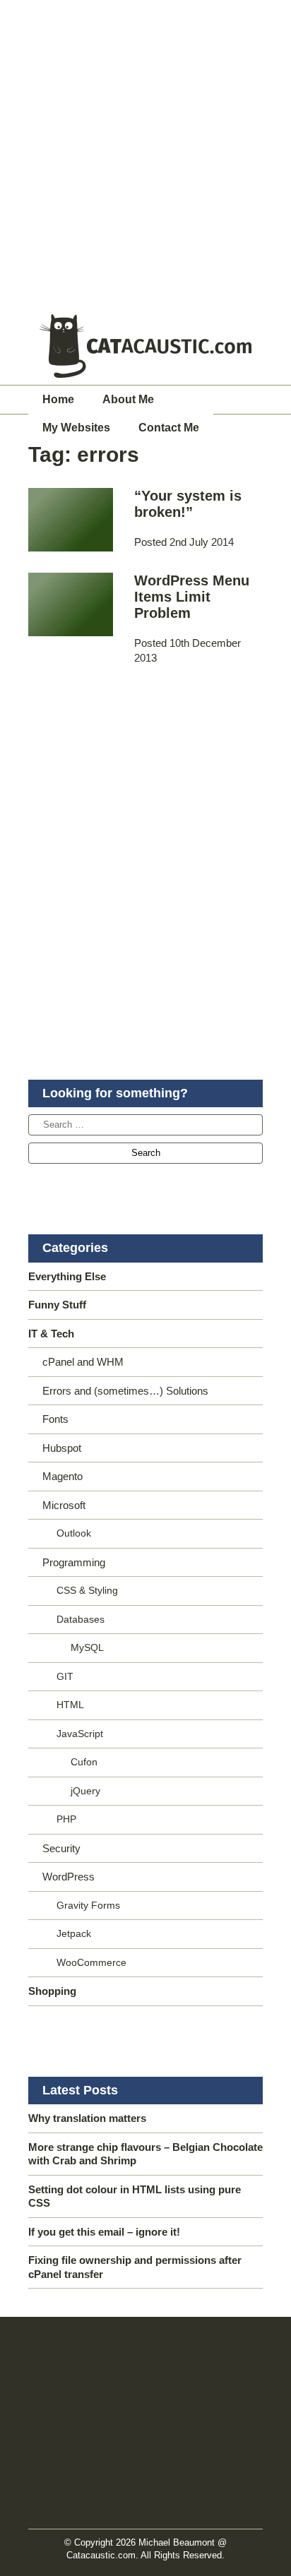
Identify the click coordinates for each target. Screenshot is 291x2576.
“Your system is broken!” (188, 504)
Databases (81, 1619)
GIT (65, 1676)
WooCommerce (91, 1962)
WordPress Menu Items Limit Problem (192, 597)
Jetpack (74, 1933)
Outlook (74, 1533)
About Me (128, 399)
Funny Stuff (57, 1305)
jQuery (85, 1791)
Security (61, 1848)
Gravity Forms (88, 1905)
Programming (74, 1562)
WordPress (69, 1877)
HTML (70, 1705)
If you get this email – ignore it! (104, 2232)
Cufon (84, 1762)
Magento (63, 1476)
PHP (66, 1819)
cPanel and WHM (83, 1362)
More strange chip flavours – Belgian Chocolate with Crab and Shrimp (145, 2154)
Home (58, 399)
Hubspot (62, 1448)
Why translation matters (87, 2118)
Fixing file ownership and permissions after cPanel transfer (135, 2267)
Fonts (55, 1419)
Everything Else (67, 1276)
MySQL (87, 1647)
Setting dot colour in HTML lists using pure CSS (135, 2196)
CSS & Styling (87, 1590)
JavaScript (80, 1734)
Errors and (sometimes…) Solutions (125, 1391)
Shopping (52, 1991)
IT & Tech (51, 1334)
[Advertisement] (145, 153)
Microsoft (64, 1505)
